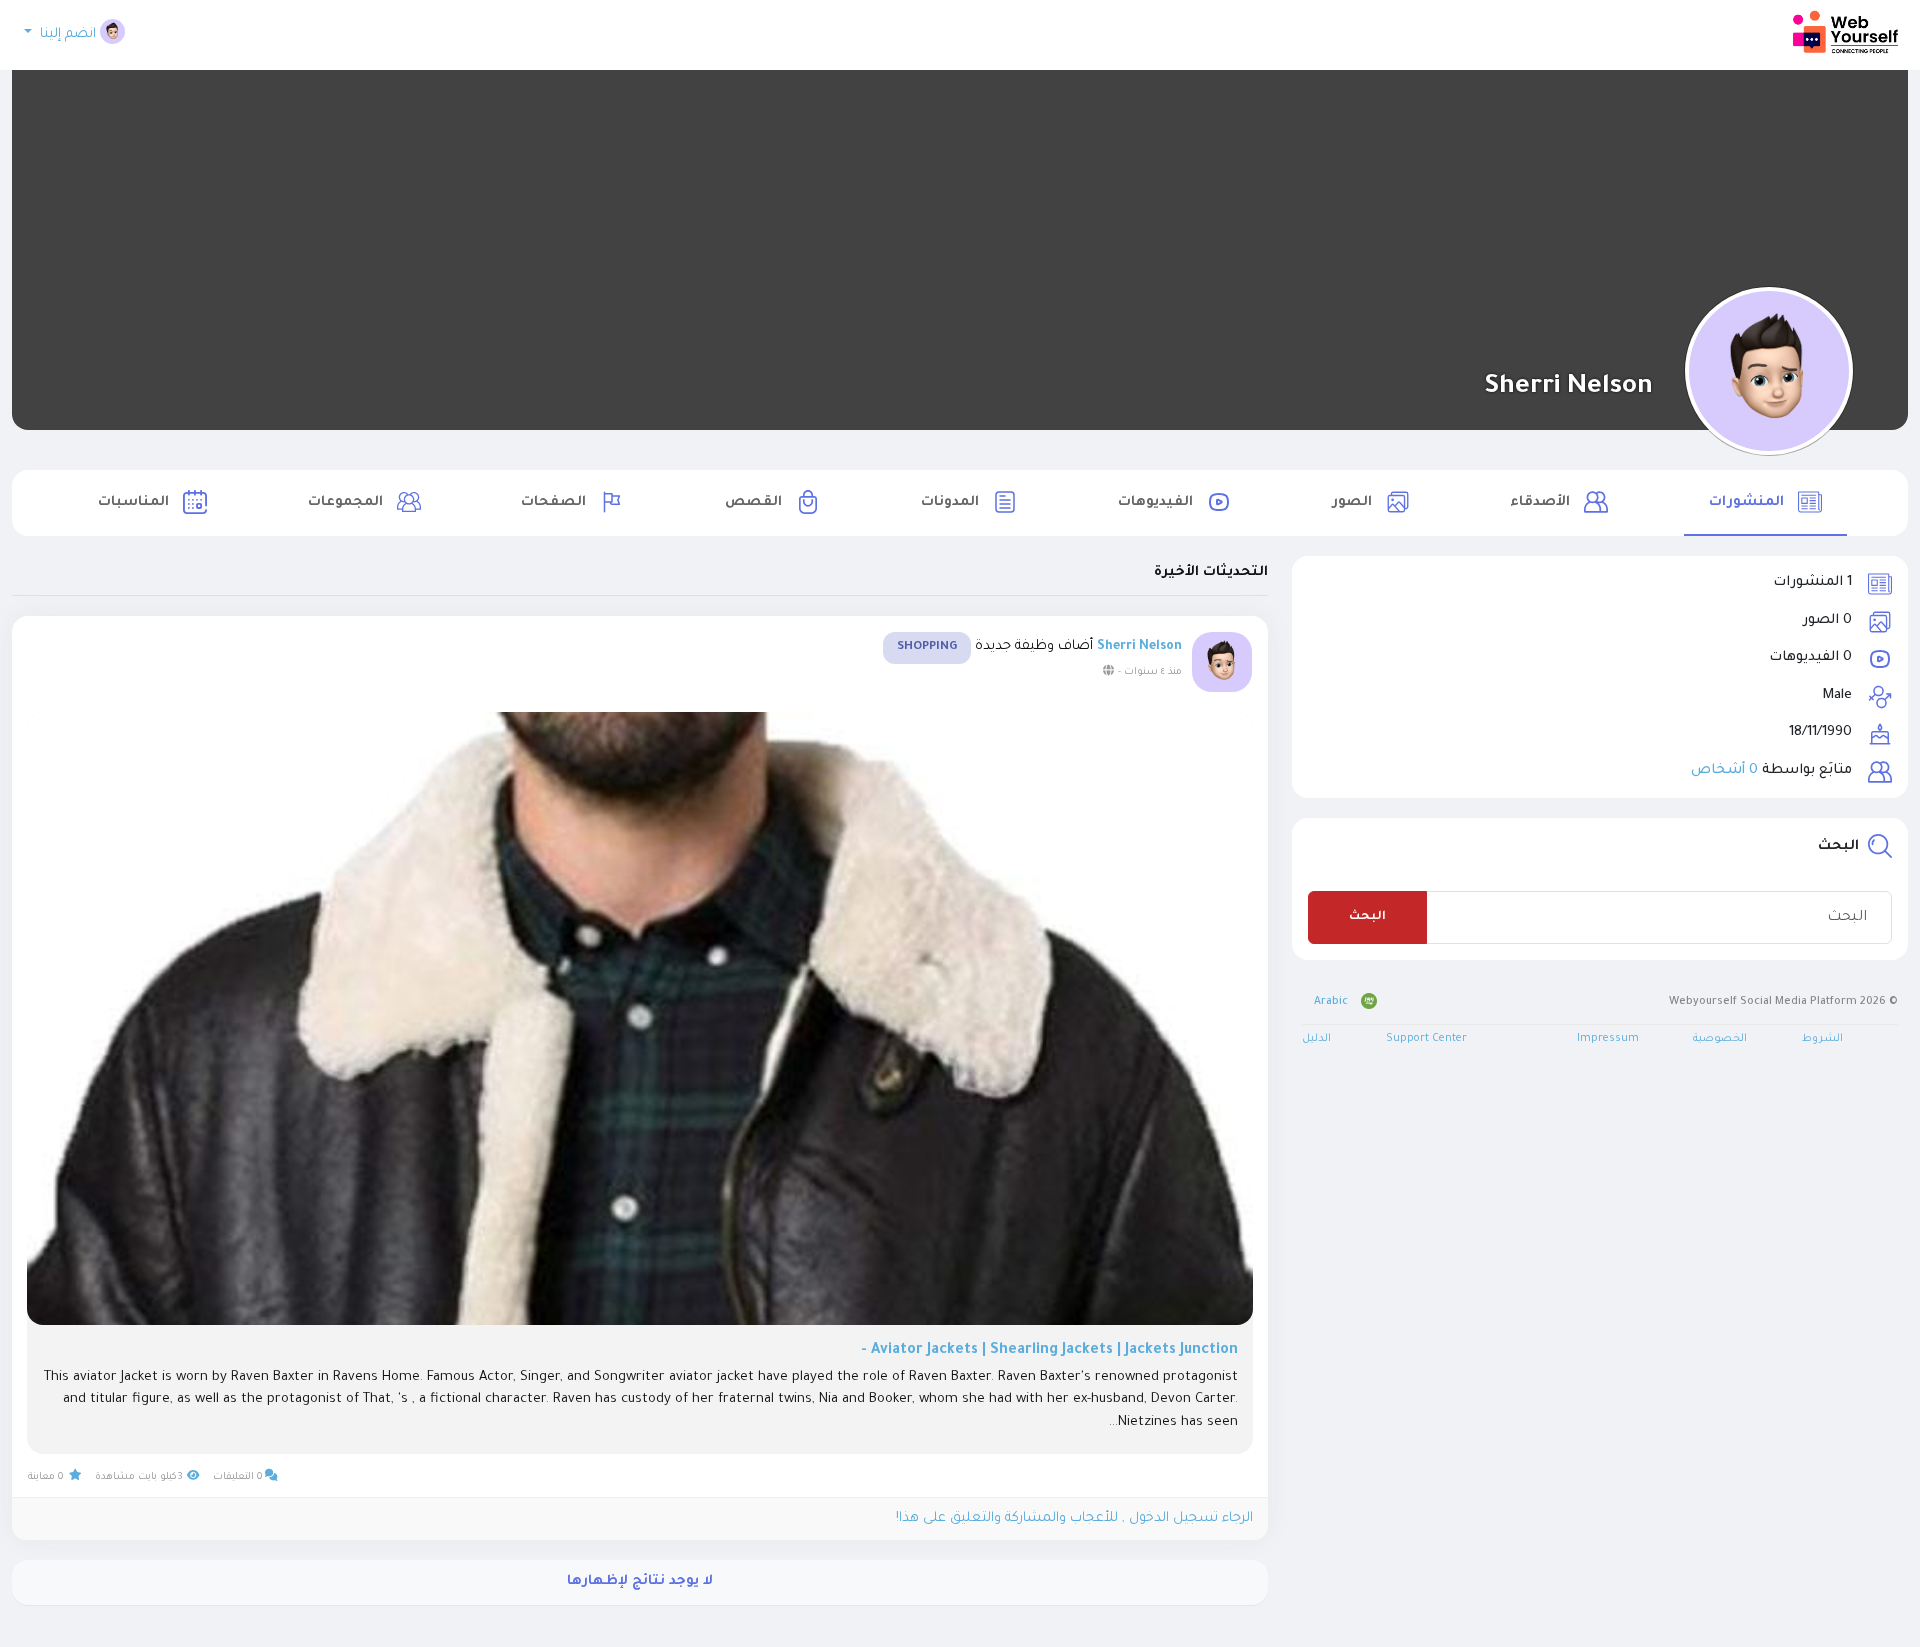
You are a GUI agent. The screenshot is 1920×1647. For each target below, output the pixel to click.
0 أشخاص (1724, 770)
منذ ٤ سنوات (1153, 672)
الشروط (1822, 1039)
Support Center (1426, 1039)
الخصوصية (1720, 1039)
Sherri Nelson (1568, 388)
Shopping (927, 647)
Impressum (1608, 1039)
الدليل (1316, 1039)
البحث (1367, 917)
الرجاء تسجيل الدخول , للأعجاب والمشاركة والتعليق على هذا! (1074, 1518)
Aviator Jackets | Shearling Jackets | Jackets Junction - (1049, 1351)
